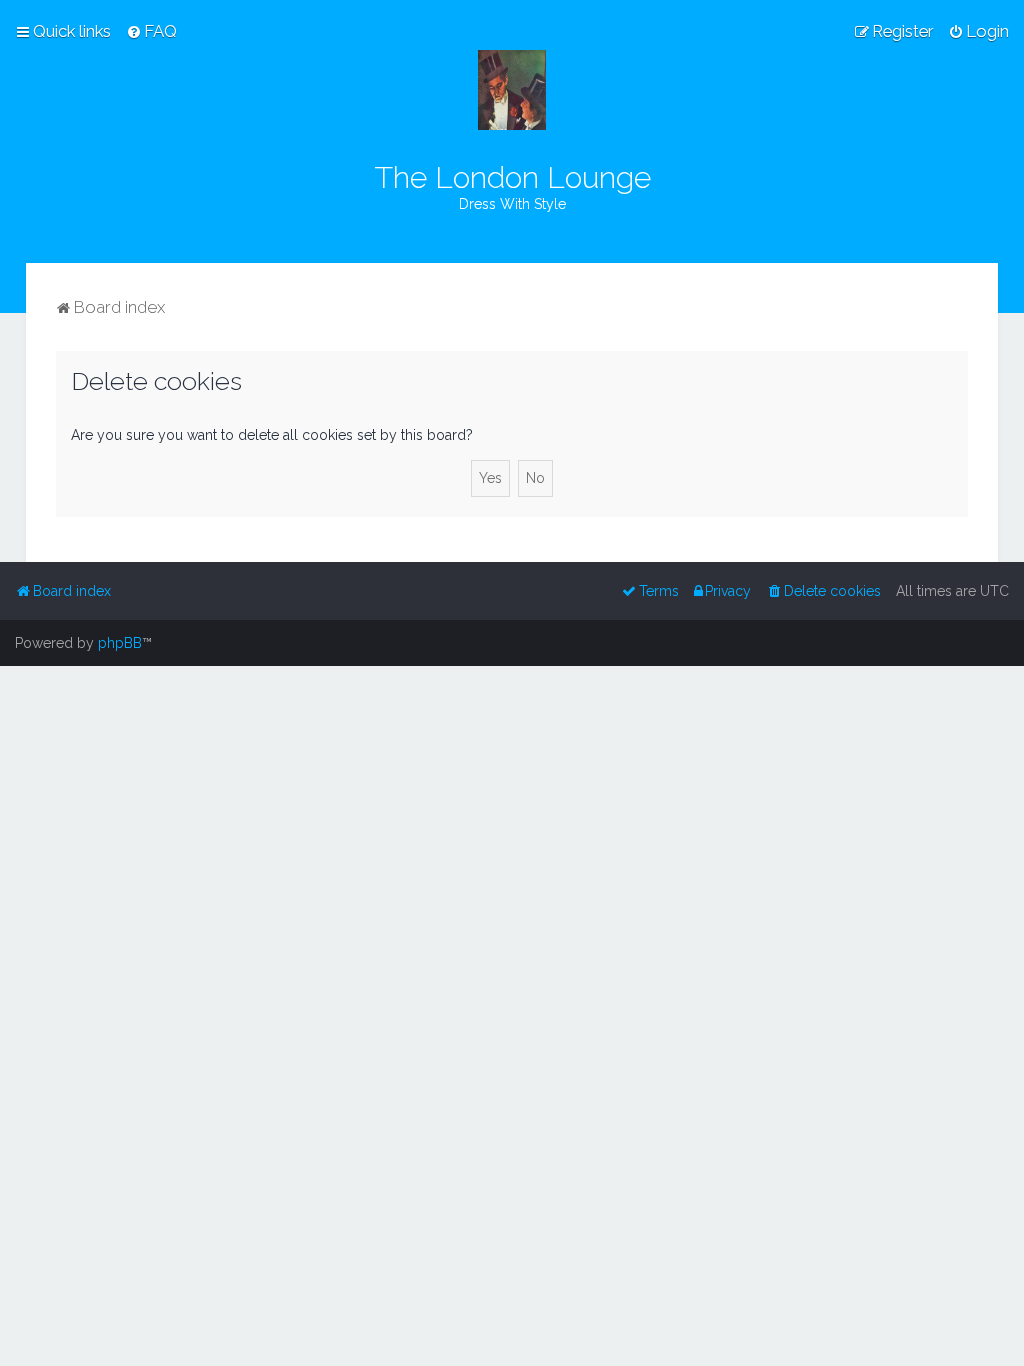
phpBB (120, 643)
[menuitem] (151, 31)
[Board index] (512, 90)
